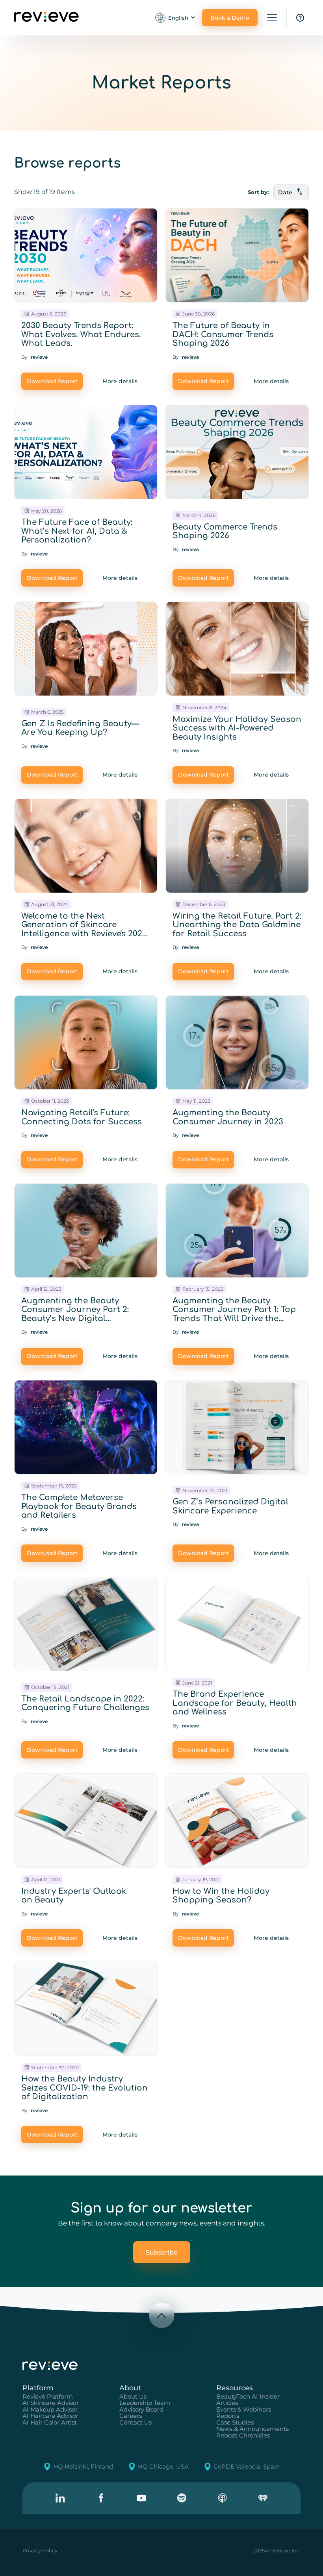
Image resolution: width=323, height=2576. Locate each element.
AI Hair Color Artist (50, 2423)
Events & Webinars (244, 2410)
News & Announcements (252, 2429)
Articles (227, 2403)
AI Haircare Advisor (50, 2416)
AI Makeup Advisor (50, 2410)
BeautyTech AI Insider (248, 2397)
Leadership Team (145, 2403)
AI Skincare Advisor (51, 2403)
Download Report (52, 381)
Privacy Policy (40, 2550)
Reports (228, 2416)
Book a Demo (230, 18)
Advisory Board (141, 2410)
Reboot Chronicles (243, 2436)
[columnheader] (291, 192)
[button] (176, 18)
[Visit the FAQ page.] (300, 18)
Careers (131, 2416)
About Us (133, 2397)
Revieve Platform (48, 2397)
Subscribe (162, 2252)
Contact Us (136, 2423)
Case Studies (235, 2423)
